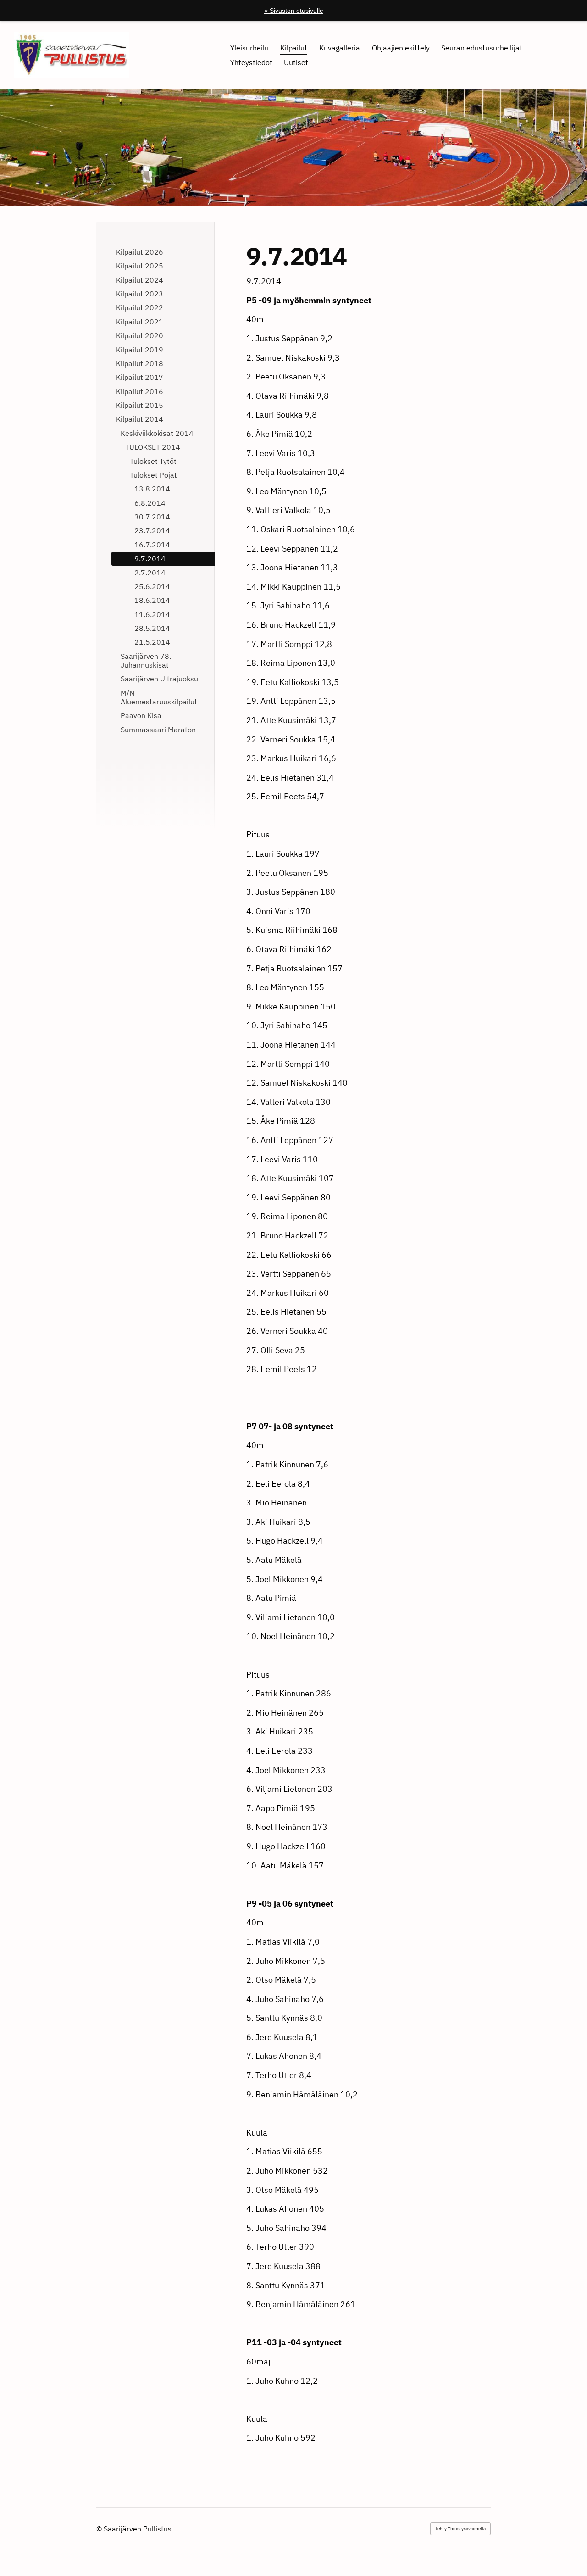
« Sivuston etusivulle (294, 11)
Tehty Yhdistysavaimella (460, 2529)
